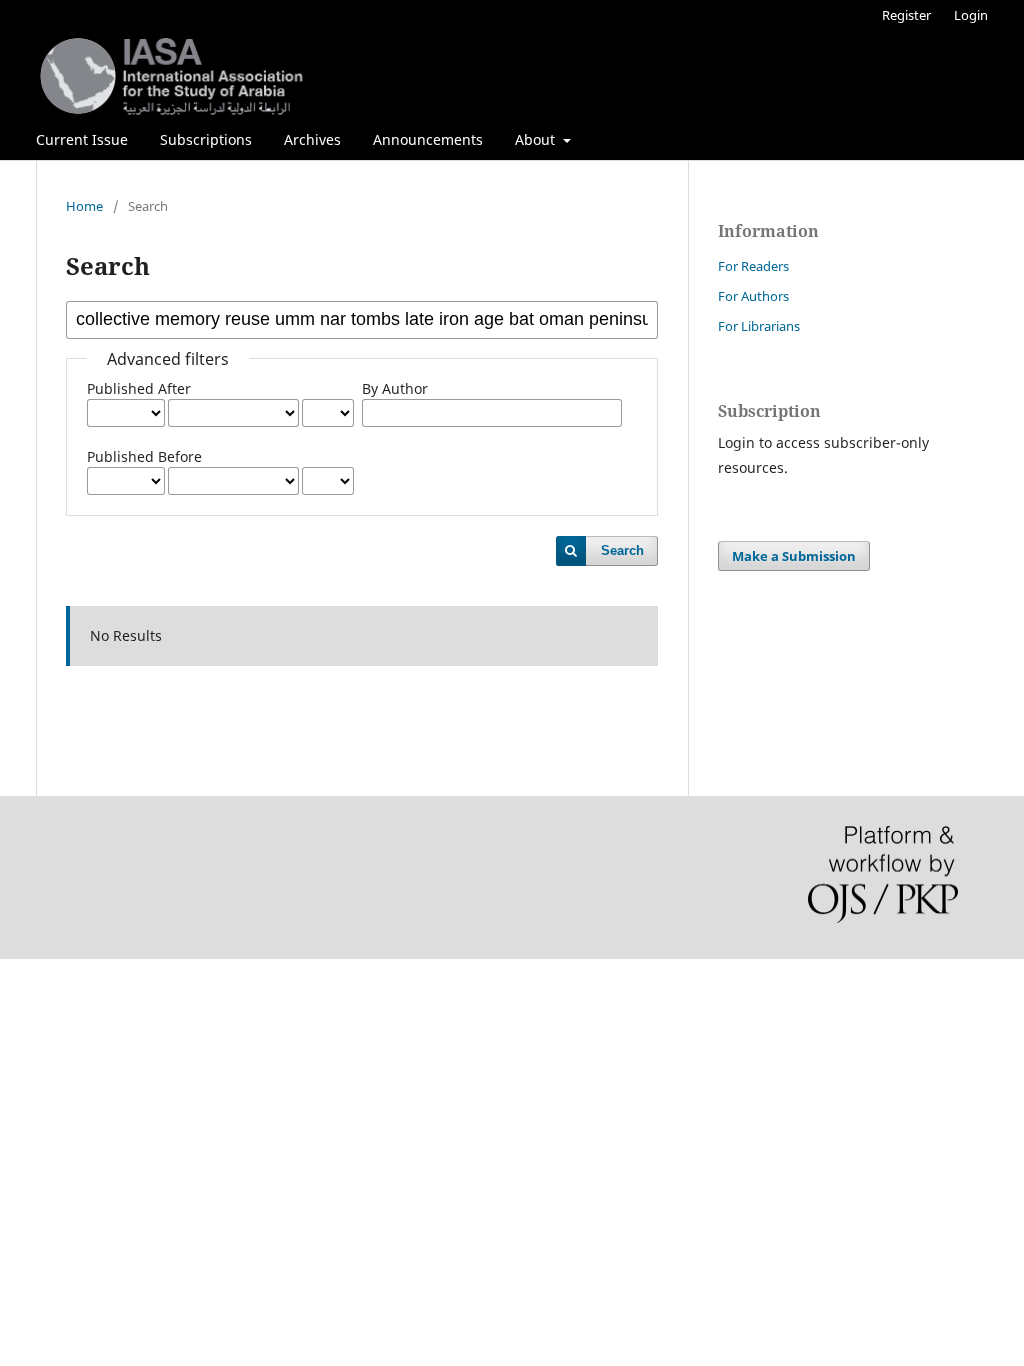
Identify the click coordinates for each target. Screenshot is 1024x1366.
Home (84, 206)
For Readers (753, 266)
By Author (395, 388)
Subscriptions (206, 139)
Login (971, 15)
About (537, 139)
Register (906, 15)
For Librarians (759, 326)
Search (622, 550)
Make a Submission (794, 556)
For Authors (753, 296)
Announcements (428, 139)
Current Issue (82, 139)
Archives (312, 139)
